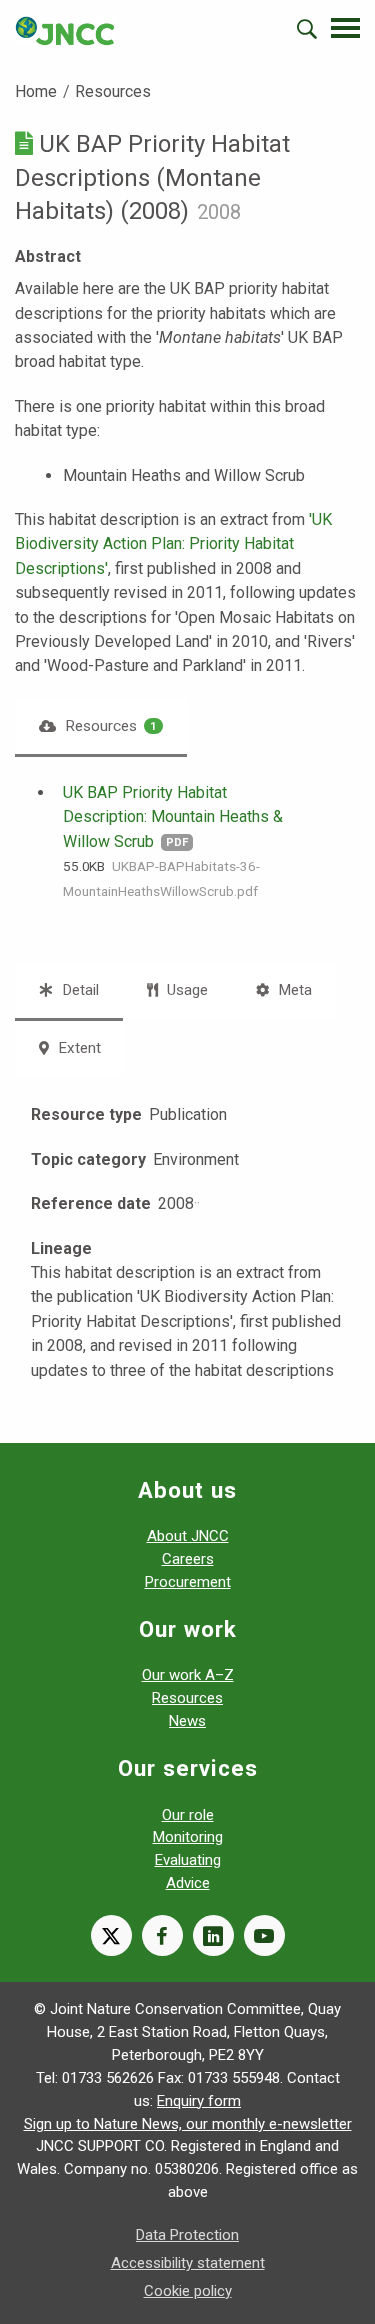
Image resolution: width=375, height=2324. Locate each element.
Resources (113, 91)
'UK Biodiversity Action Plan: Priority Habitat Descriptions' (173, 544)
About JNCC (188, 1536)
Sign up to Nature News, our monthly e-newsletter (188, 2124)
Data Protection (187, 2235)
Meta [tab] (293, 990)
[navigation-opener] (345, 28)
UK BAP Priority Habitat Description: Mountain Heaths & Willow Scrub (173, 817)
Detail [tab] (78, 990)
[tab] (101, 726)
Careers (188, 1559)
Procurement (188, 1582)
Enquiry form (199, 2101)
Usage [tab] (185, 990)
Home (36, 91)
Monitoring (188, 1837)
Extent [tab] (77, 1048)
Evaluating (188, 1860)
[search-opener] (307, 29)
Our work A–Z (188, 1675)
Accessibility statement (188, 2263)
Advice (188, 1883)
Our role (188, 1815)
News (187, 1721)
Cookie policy (188, 2291)
